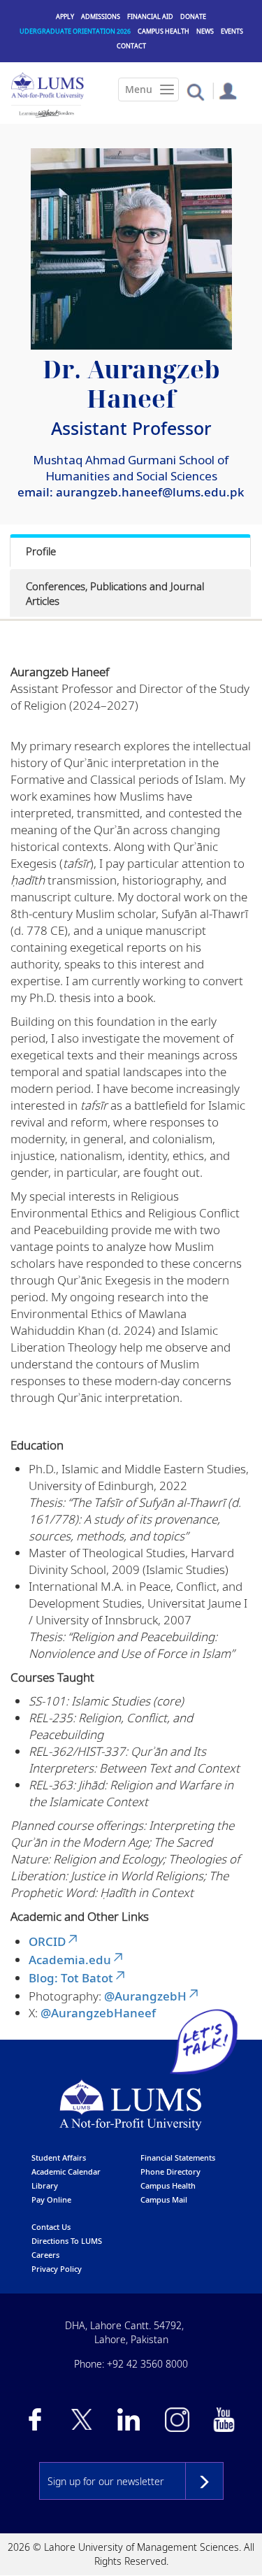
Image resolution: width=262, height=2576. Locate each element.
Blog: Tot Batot (71, 1978)
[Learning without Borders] (46, 113)
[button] (195, 91)
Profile (41, 551)
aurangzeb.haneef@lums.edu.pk (150, 492)
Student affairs (59, 2158)
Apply (65, 16)
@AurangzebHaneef (98, 2013)
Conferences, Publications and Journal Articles (115, 593)
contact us (51, 2227)
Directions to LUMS (67, 2241)
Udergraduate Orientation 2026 (75, 31)
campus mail (164, 2199)
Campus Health (163, 31)
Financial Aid (150, 16)
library (45, 2185)
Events (232, 31)
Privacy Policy (57, 2269)
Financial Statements (178, 2158)
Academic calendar (66, 2171)
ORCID (47, 1941)
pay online (51, 2199)
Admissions (101, 16)
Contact (131, 46)
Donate (193, 16)
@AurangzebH (145, 1996)
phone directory (170, 2171)
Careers (45, 2255)
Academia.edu (70, 1960)
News (205, 31)
